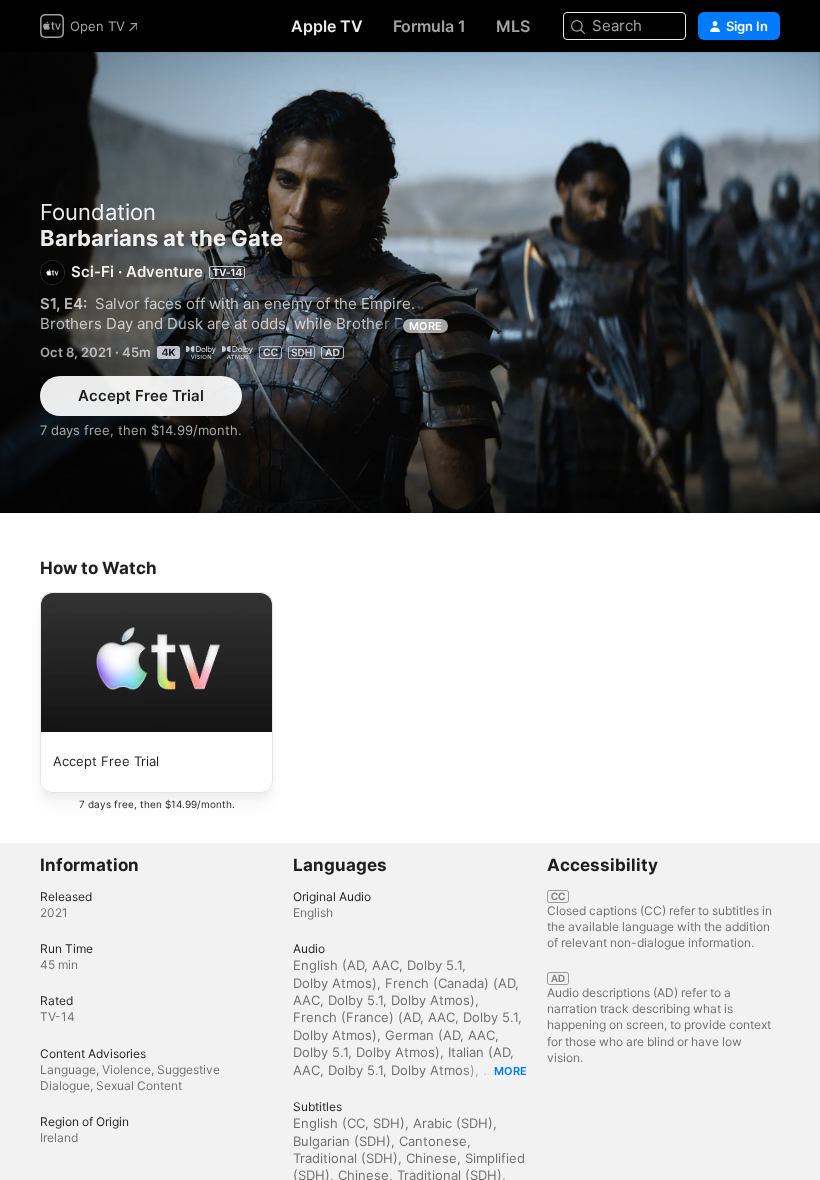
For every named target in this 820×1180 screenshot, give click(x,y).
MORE (425, 326)
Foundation (98, 212)
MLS (513, 26)
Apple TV (327, 26)
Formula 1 (429, 26)
